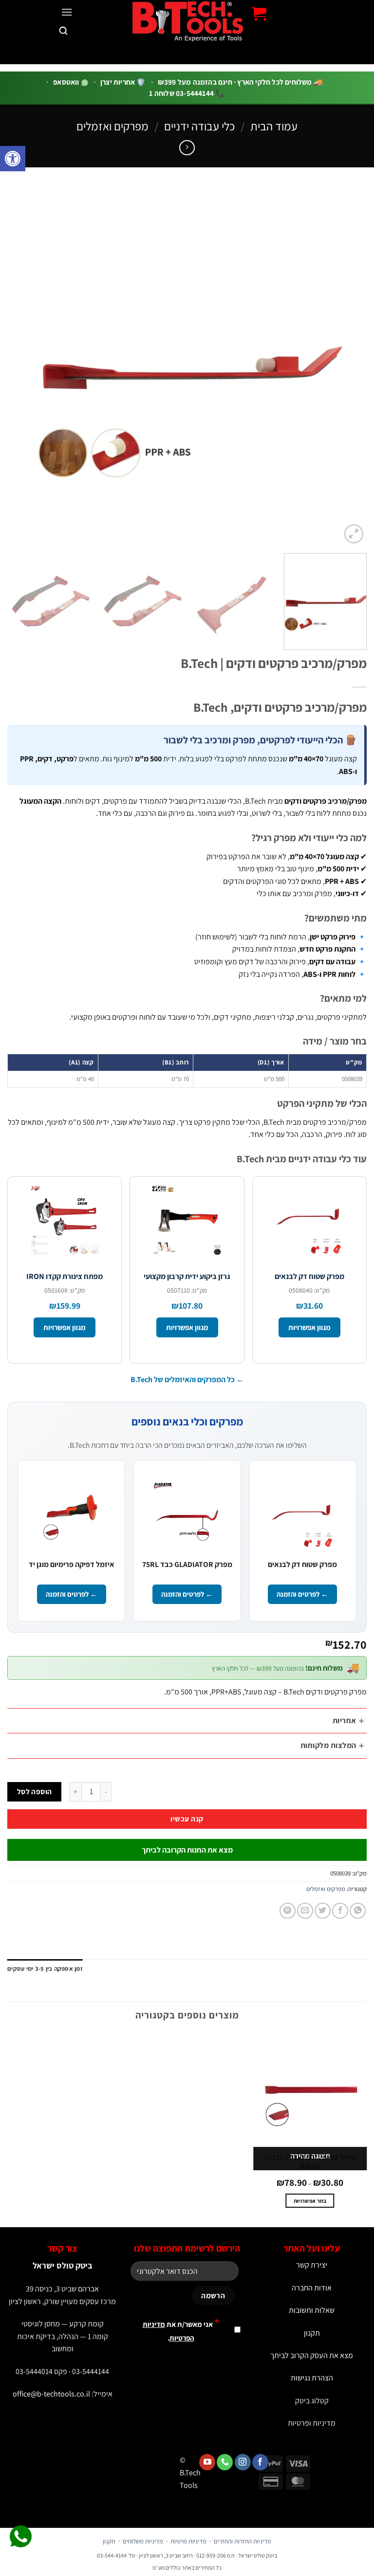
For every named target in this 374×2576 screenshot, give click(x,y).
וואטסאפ (67, 82)
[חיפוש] (63, 31)
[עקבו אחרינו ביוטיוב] (207, 2462)
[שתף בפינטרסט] (288, 1911)
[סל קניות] (259, 14)
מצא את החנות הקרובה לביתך (187, 1850)
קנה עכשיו (187, 1819)
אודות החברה (312, 2288)
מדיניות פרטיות (188, 2541)
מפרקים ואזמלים (112, 126)
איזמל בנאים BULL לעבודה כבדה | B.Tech (310, 2162)
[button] (13, 159)
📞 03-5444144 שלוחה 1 (187, 93)
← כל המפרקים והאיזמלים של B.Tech (187, 1379)
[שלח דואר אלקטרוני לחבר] (305, 1911)
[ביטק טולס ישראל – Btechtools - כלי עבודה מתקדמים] (187, 21)
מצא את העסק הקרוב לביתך (312, 2355)
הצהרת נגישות (312, 2378)
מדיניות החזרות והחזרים (243, 2541)
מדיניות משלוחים (143, 2541)
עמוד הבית (274, 126)
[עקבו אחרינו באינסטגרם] (243, 2462)
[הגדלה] (354, 534)
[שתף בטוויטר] (323, 1911)
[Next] (20, 366)
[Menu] (67, 12)
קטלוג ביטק (312, 2401)
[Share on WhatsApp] (358, 1911)
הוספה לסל (35, 1791)
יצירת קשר (312, 2265)
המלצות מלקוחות (328, 1745)
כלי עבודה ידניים (199, 126)
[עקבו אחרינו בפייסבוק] (260, 2462)
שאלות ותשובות (312, 2310)
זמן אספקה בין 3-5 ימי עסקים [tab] (45, 1969)
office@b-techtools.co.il (51, 2394)
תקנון (312, 2333)
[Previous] (347, 366)
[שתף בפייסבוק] (340, 1911)
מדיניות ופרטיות (312, 2423)
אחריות (345, 1720)
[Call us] (225, 2462)
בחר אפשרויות (310, 2201)
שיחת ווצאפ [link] (21, 2537)
